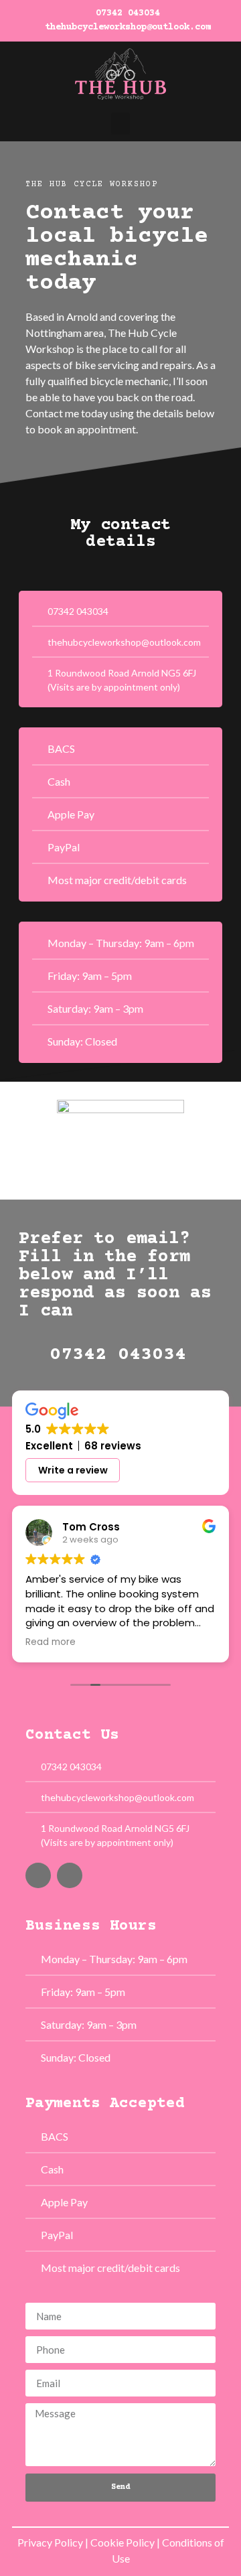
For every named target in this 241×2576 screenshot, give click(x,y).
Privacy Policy (50, 2542)
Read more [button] (51, 1642)
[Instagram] (70, 1875)
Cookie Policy (123, 2542)
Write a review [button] (73, 1470)
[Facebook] (38, 1875)
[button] (120, 124)
